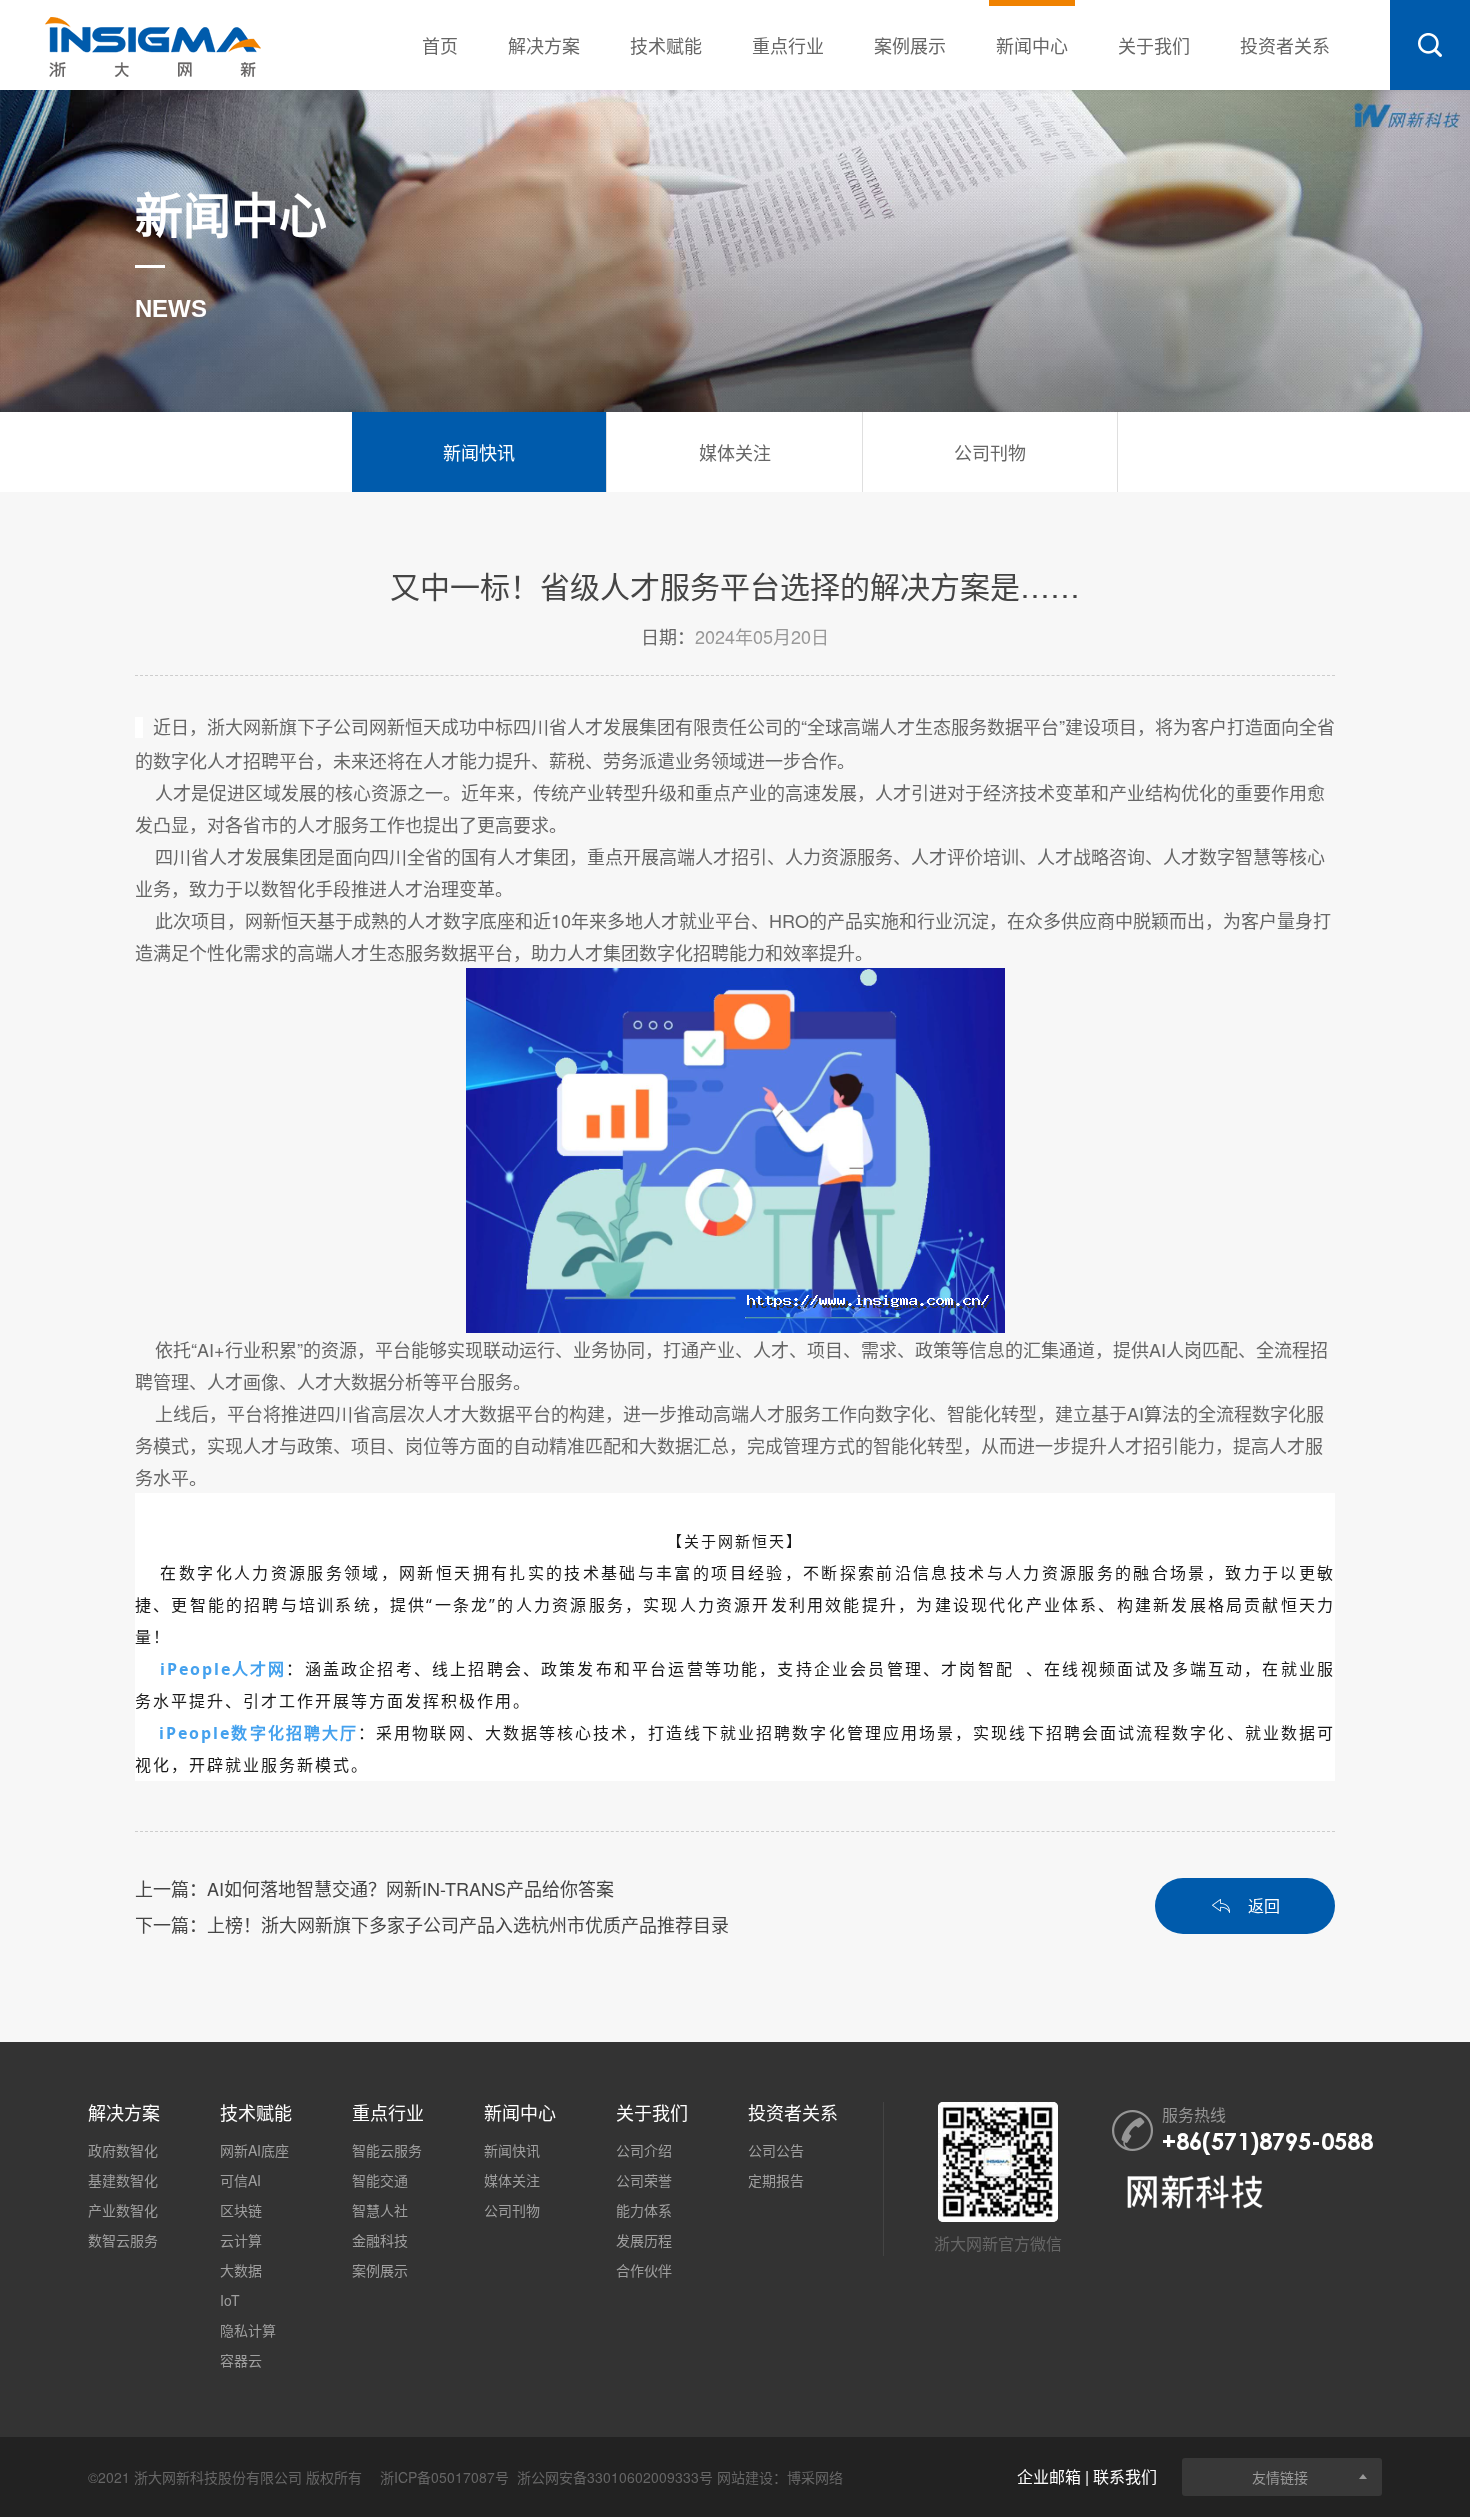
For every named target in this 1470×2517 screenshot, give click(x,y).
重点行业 (788, 45)
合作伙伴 (644, 2270)
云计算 (241, 2240)
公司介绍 (644, 2150)
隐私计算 (248, 2330)
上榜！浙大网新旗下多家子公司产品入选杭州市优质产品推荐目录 (468, 1924)
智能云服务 (387, 2150)
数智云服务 (123, 2240)
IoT (230, 2300)
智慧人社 (380, 2210)
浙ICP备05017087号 (444, 2477)
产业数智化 (123, 2210)
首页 (440, 45)
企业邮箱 (1049, 2476)
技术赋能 (666, 45)
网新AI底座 (254, 2150)
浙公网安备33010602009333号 (615, 2477)
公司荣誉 (644, 2180)
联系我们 (1125, 2476)
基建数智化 (123, 2180)
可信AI (240, 2180)
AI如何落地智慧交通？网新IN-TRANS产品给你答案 (410, 1888)
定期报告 (776, 2180)
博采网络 (815, 2477)
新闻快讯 (512, 2150)
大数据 (241, 2270)
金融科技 (380, 2240)
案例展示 (910, 45)
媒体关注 (512, 2180)
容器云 (241, 2360)
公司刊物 (512, 2210)
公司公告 (776, 2150)
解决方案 (544, 45)
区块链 (241, 2210)
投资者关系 (1285, 45)
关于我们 (1154, 45)
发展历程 (644, 2240)
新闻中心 (1032, 45)
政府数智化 (123, 2150)
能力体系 (644, 2210)
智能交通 (380, 2180)
